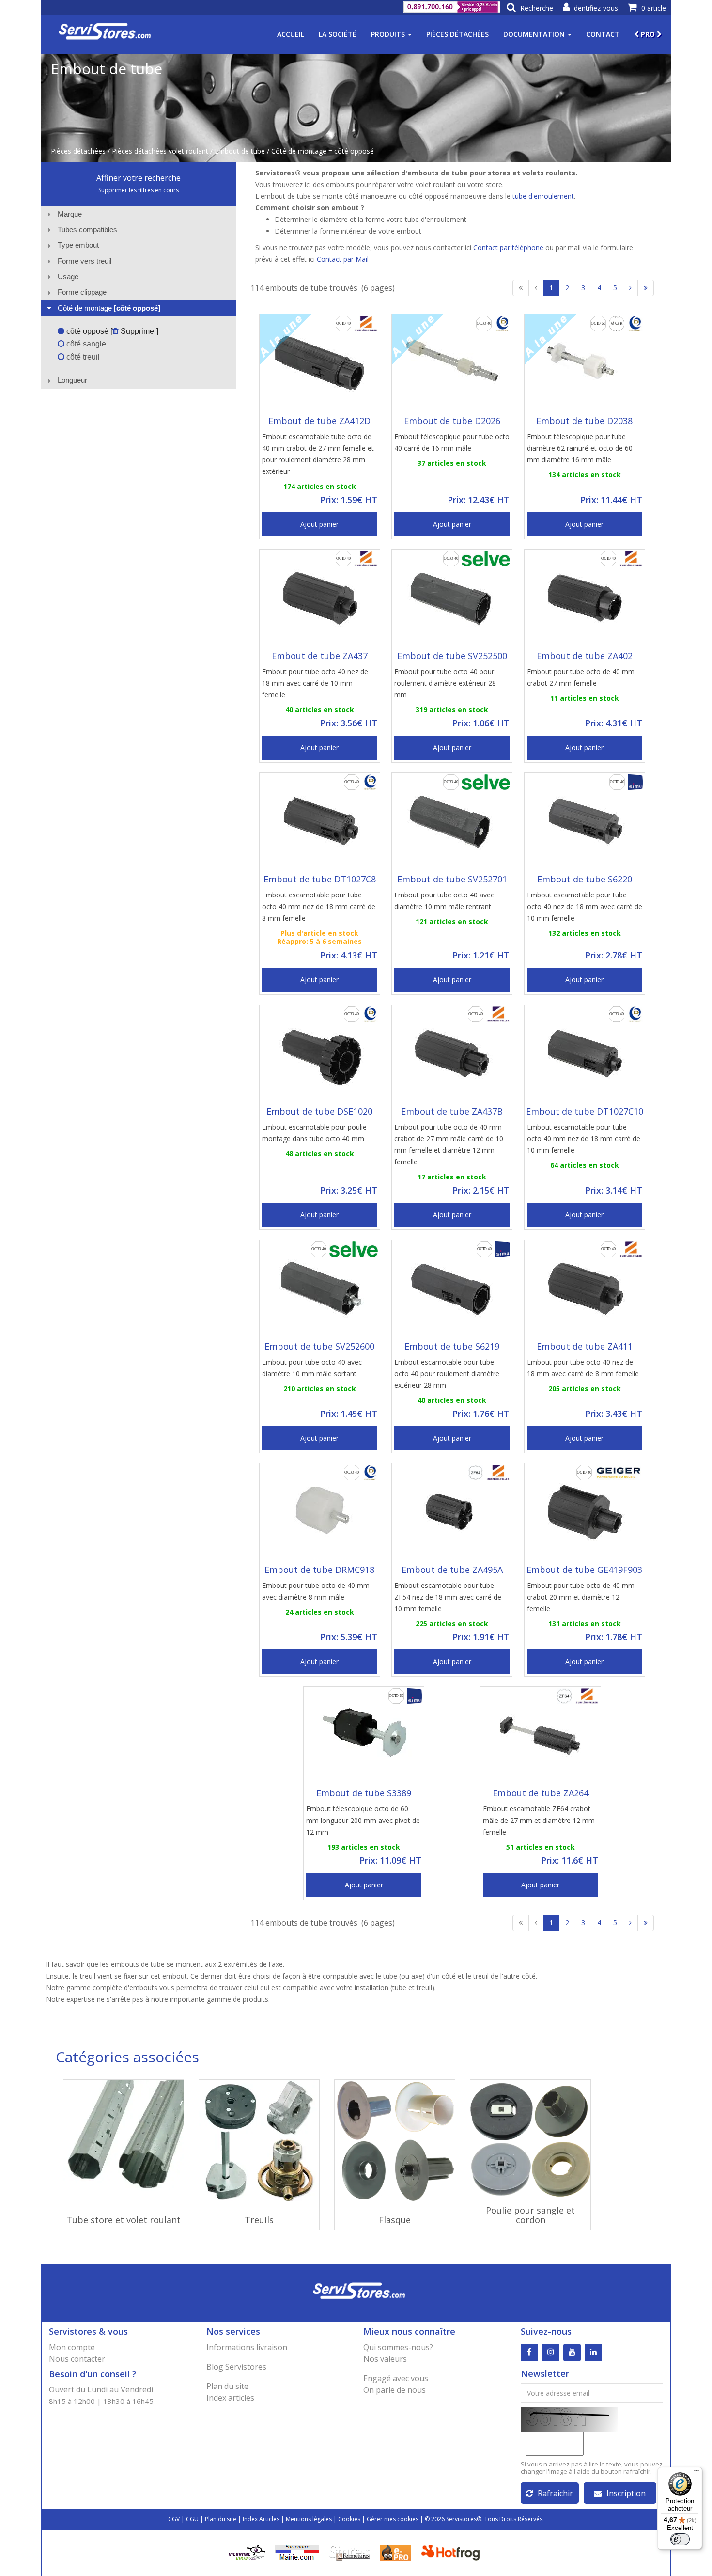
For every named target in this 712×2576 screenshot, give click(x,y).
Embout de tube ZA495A (452, 1570)
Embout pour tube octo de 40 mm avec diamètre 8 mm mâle (316, 1591)
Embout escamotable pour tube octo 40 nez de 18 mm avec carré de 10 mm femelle (585, 906)
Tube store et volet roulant (124, 2220)
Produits (389, 34)
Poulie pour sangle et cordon (530, 2215)
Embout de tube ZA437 (320, 656)
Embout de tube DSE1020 (319, 1111)
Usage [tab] (68, 276)
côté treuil (82, 357)
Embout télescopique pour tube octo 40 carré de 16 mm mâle (452, 442)
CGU (192, 2519)
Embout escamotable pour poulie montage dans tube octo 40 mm (314, 1133)
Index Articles (261, 2519)
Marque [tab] (70, 214)
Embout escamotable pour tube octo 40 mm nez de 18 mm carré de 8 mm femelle (319, 906)
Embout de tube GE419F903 (584, 1570)
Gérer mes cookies (393, 2519)
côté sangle (85, 344)
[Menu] (697, 2473)
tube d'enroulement (543, 196)
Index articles (230, 2398)
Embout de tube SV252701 (452, 879)
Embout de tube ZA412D (319, 421)
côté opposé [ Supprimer (110, 331)
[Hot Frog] (453, 2552)
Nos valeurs (385, 2359)
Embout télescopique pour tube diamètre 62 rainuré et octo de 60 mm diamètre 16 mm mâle (580, 448)
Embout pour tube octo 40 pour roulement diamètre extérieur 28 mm (445, 683)
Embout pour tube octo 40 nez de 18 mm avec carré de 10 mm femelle (315, 683)
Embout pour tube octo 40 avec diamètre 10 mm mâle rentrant (444, 901)
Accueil (291, 34)
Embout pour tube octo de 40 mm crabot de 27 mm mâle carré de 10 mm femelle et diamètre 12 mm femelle (449, 1144)
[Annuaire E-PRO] (395, 2552)
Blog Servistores (236, 2367)
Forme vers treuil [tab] (85, 261)
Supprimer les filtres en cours (139, 190)
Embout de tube (240, 151)
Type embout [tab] (78, 245)
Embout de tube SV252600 (319, 1346)
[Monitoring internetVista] (247, 2552)
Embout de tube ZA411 (585, 1346)
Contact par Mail (343, 259)
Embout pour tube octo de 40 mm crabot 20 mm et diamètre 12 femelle (581, 1597)
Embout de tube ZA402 (585, 656)
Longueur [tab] (72, 380)
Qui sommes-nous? (398, 2347)
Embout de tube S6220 (585, 879)
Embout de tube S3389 (364, 1793)
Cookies (349, 2519)
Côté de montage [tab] (109, 308)
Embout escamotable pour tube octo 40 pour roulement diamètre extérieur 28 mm (447, 1374)
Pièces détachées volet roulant (160, 151)
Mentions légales (309, 2519)
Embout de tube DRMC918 (319, 1570)
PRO (648, 34)
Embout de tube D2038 (584, 421)
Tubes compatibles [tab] (87, 229)
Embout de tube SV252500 (452, 656)
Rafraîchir (555, 2493)
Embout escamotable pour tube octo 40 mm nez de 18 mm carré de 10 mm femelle (584, 1139)
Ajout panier (319, 524)
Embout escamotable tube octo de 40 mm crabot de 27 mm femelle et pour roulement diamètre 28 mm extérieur (318, 454)
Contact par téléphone (508, 247)
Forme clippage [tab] (82, 292)
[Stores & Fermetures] (349, 2552)
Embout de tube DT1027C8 (320, 879)
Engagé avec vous (396, 2378)
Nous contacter (77, 2359)
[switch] (680, 2539)
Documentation (535, 34)
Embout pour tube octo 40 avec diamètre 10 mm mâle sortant (312, 1368)
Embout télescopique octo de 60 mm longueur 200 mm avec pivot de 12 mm (363, 1820)
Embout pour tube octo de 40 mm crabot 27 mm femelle (581, 677)
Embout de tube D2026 (452, 421)
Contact (603, 34)
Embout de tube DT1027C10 (585, 1111)
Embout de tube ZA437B (452, 1111)
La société (338, 34)
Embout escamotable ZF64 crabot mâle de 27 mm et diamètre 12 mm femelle (539, 1820)
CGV (174, 2519)
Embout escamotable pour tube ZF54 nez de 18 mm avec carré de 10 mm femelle (448, 1597)
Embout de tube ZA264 (541, 1793)
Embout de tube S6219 (452, 1346)
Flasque (395, 2220)
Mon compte (72, 2347)
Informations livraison (247, 2347)
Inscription (626, 2493)
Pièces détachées (457, 34)
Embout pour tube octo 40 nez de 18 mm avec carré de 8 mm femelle (583, 1368)
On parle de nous (395, 2390)
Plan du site (227, 2386)
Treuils (259, 2220)
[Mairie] (297, 2552)
